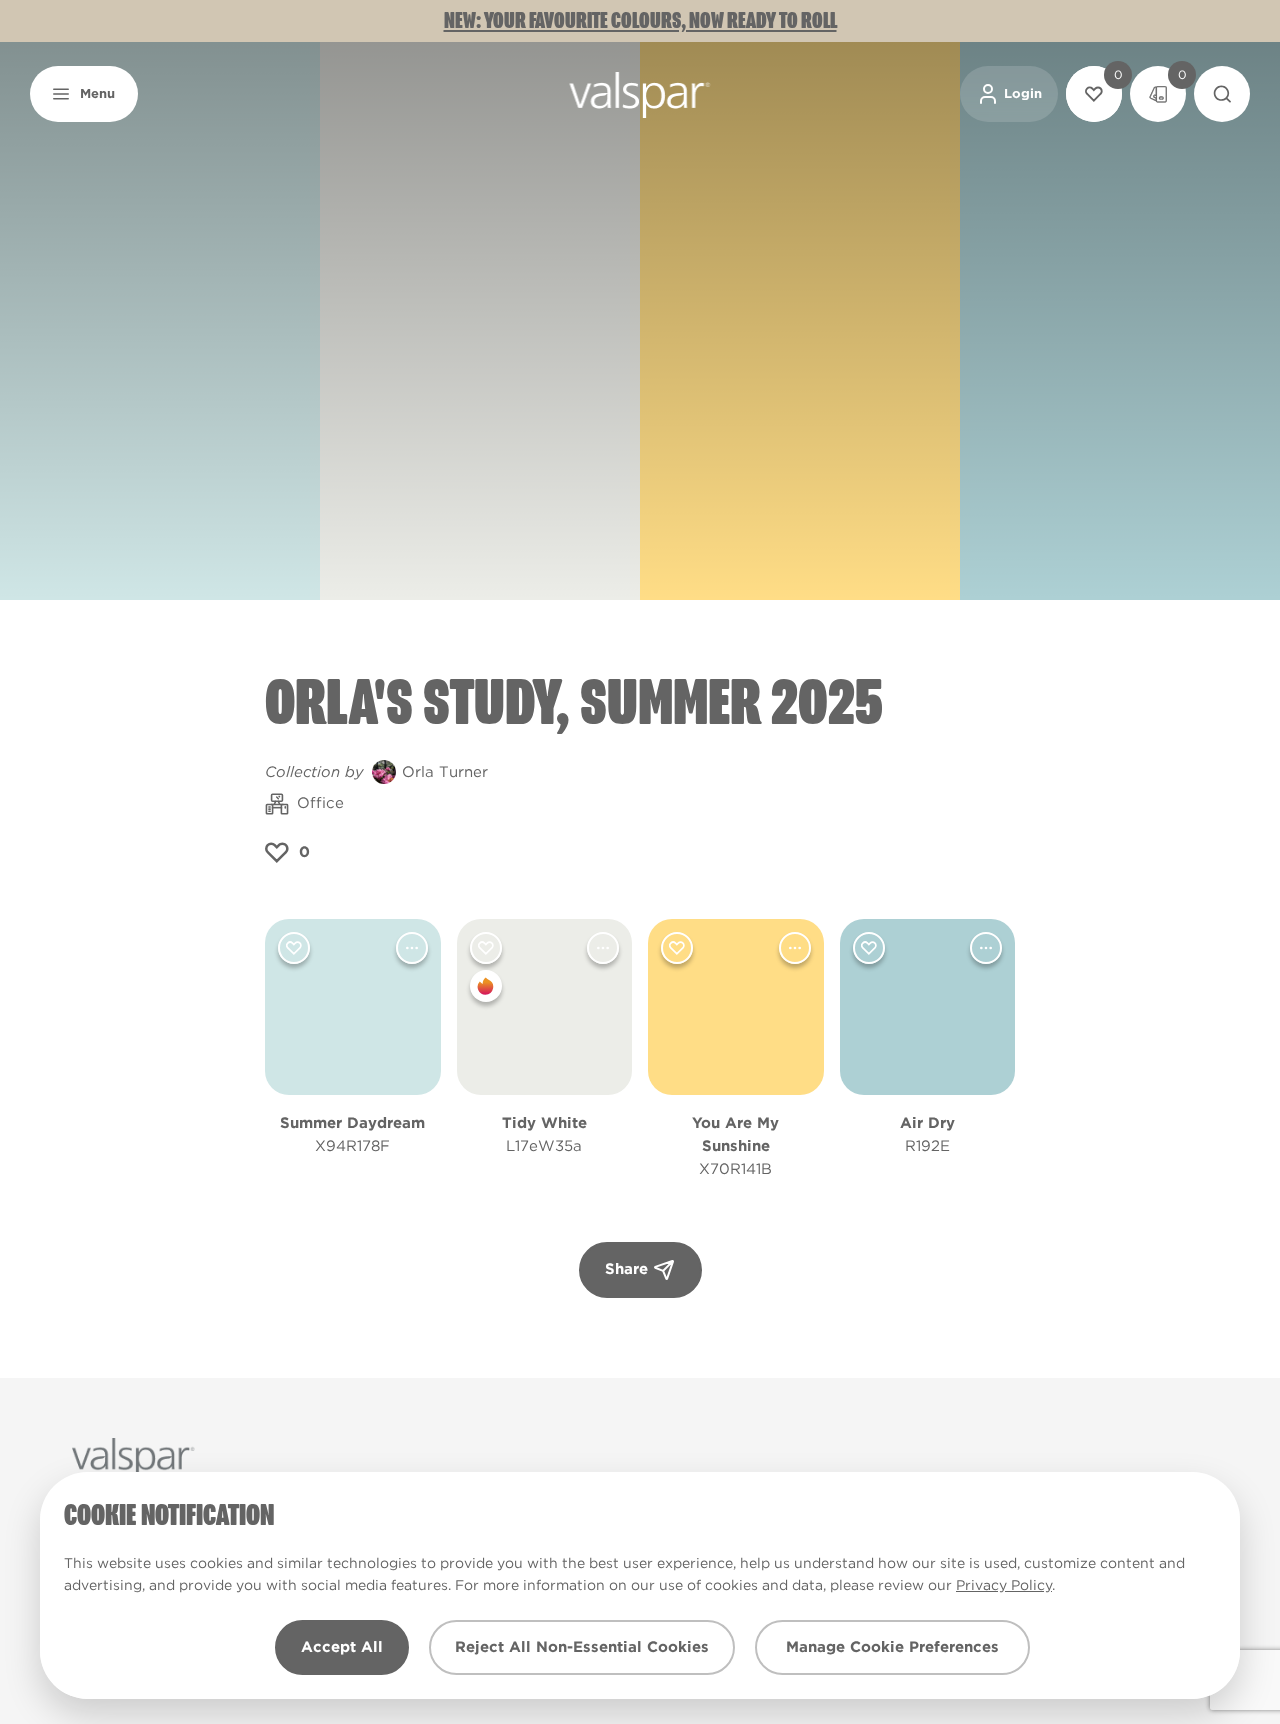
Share (626, 1269)
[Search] (1222, 94)
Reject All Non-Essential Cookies (582, 1647)
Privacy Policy (1004, 1585)
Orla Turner (445, 772)
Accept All (342, 1647)
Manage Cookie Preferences (892, 1647)
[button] (84, 94)
